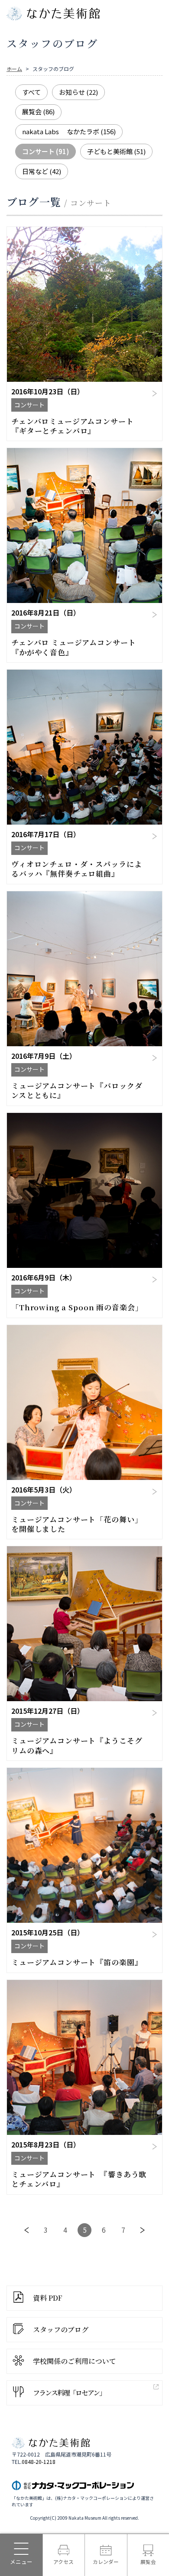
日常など (42, 171)
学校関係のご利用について (75, 2361)
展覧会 (38, 111)
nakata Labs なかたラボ (69, 131)
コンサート (45, 151)
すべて (31, 92)
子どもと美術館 (116, 151)
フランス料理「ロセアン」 (69, 2393)
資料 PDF (48, 2298)
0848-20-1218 (39, 2462)
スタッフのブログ (61, 2329)
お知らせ (78, 92)
